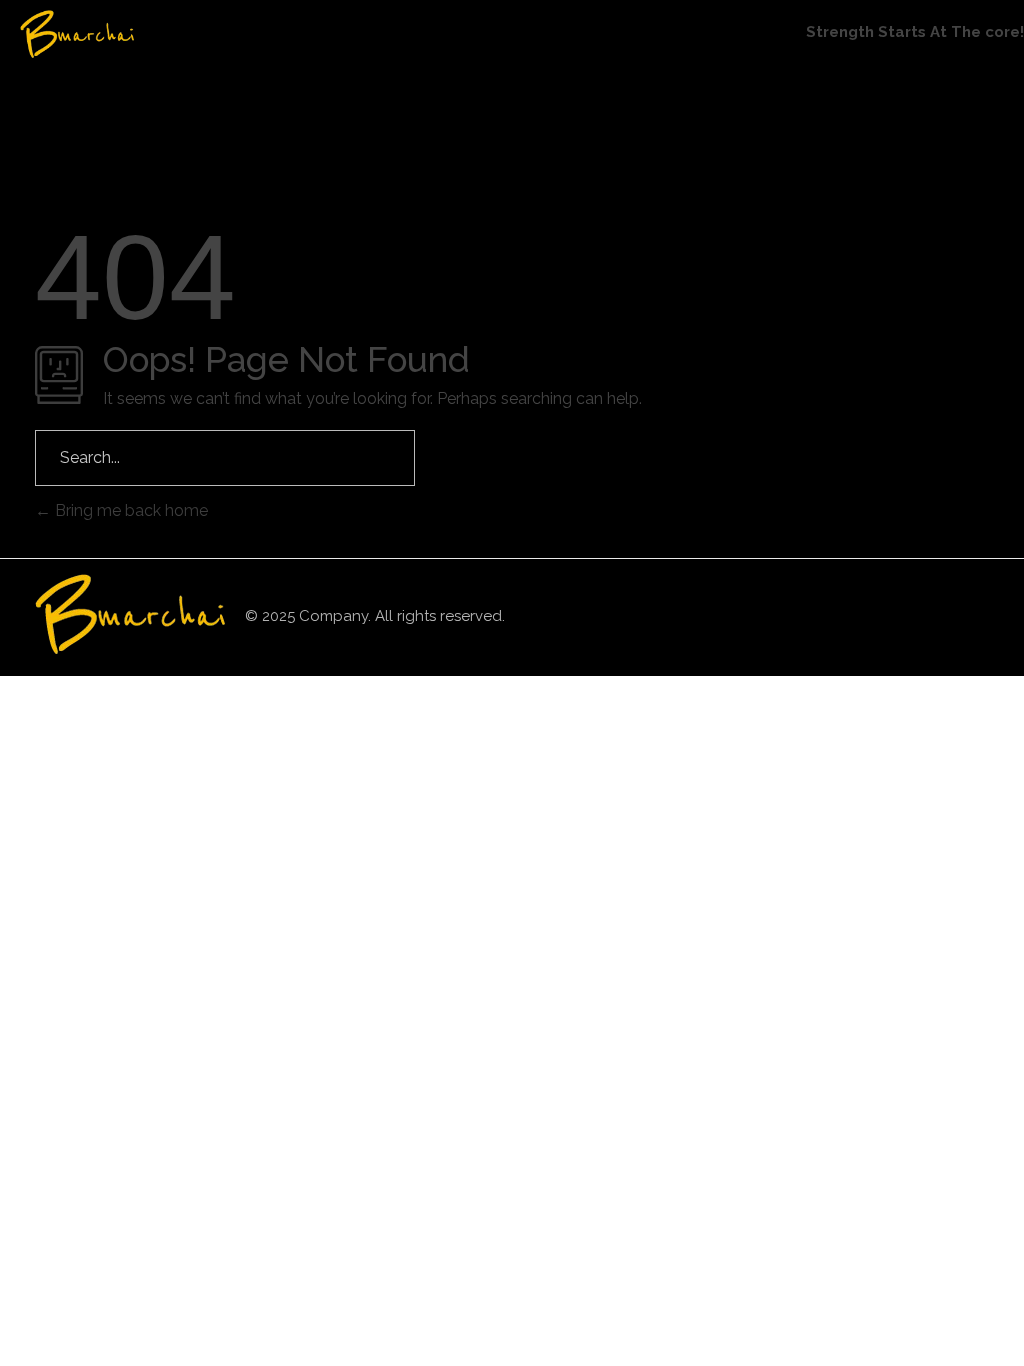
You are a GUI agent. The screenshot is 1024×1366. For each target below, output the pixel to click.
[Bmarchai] (115, 34)
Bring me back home (129, 510)
